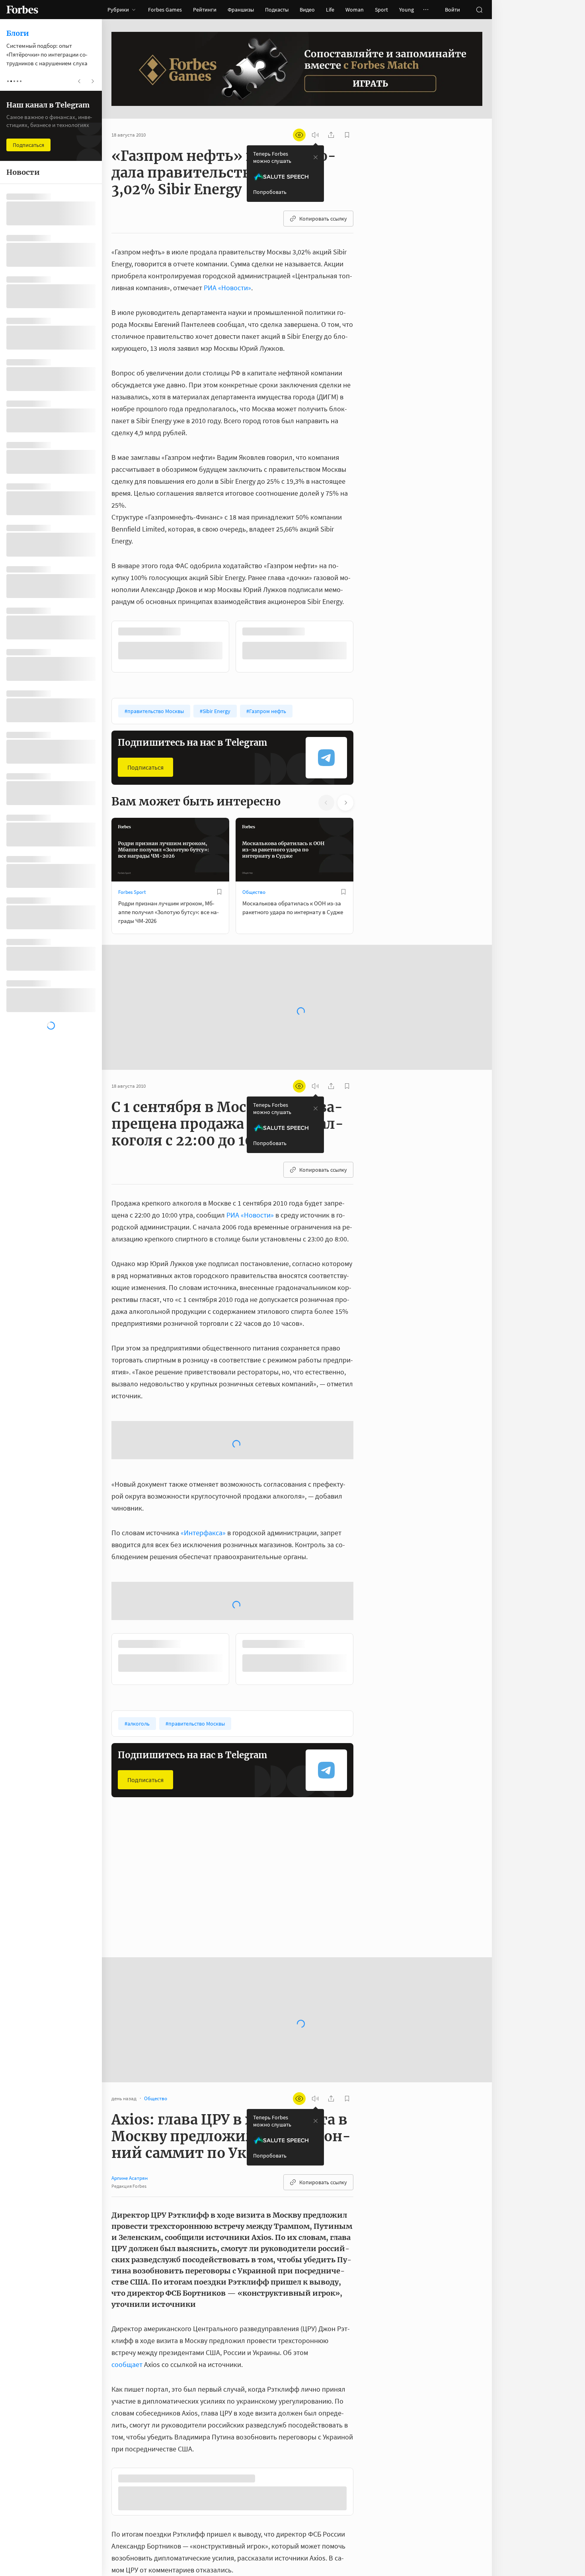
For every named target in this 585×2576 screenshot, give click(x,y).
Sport (381, 10)
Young (407, 10)
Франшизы (241, 10)
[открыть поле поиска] (479, 10)
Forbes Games (165, 10)
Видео (307, 10)
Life (330, 10)
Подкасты (277, 10)
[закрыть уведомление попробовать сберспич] (316, 157)
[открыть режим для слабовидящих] (299, 135)
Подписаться (145, 766)
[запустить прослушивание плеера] (315, 135)
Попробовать (270, 192)
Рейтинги (205, 10)
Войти (452, 10)
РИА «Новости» (227, 288)
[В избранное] (219, 631)
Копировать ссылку (323, 219)
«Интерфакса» (203, 1591)
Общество (254, 891)
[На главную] (22, 10)
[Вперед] (366, 646)
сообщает (127, 2423)
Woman (355, 10)
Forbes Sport (132, 891)
